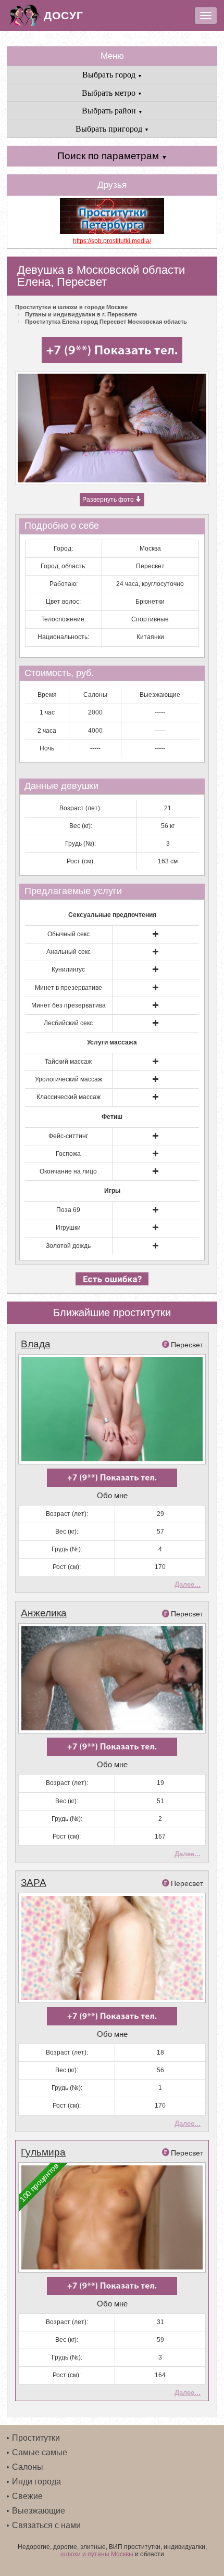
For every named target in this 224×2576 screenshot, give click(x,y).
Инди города (36, 2482)
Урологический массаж (69, 1079)
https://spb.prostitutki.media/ (112, 241)
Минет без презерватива (69, 1005)
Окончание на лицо (68, 1171)
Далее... (188, 1584)
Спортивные (150, 619)
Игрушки (68, 1228)
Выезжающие (39, 2511)
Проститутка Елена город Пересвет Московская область (106, 322)
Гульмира (43, 2152)
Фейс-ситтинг (68, 1136)
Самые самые (40, 2452)
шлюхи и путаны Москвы (97, 2554)
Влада (36, 1344)
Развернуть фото (109, 500)
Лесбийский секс (68, 1023)
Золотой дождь (68, 1246)
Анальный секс (69, 952)
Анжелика (44, 1613)
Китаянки (150, 637)
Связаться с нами (46, 2525)
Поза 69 (68, 1210)
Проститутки (36, 2438)
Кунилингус (68, 970)
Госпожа (68, 1154)
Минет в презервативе (69, 988)
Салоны (28, 2467)
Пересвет (150, 566)
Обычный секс (69, 934)
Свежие (27, 2496)
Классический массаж (69, 1097)
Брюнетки (150, 602)
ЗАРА (34, 1883)
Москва (150, 549)
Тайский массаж (68, 1062)
